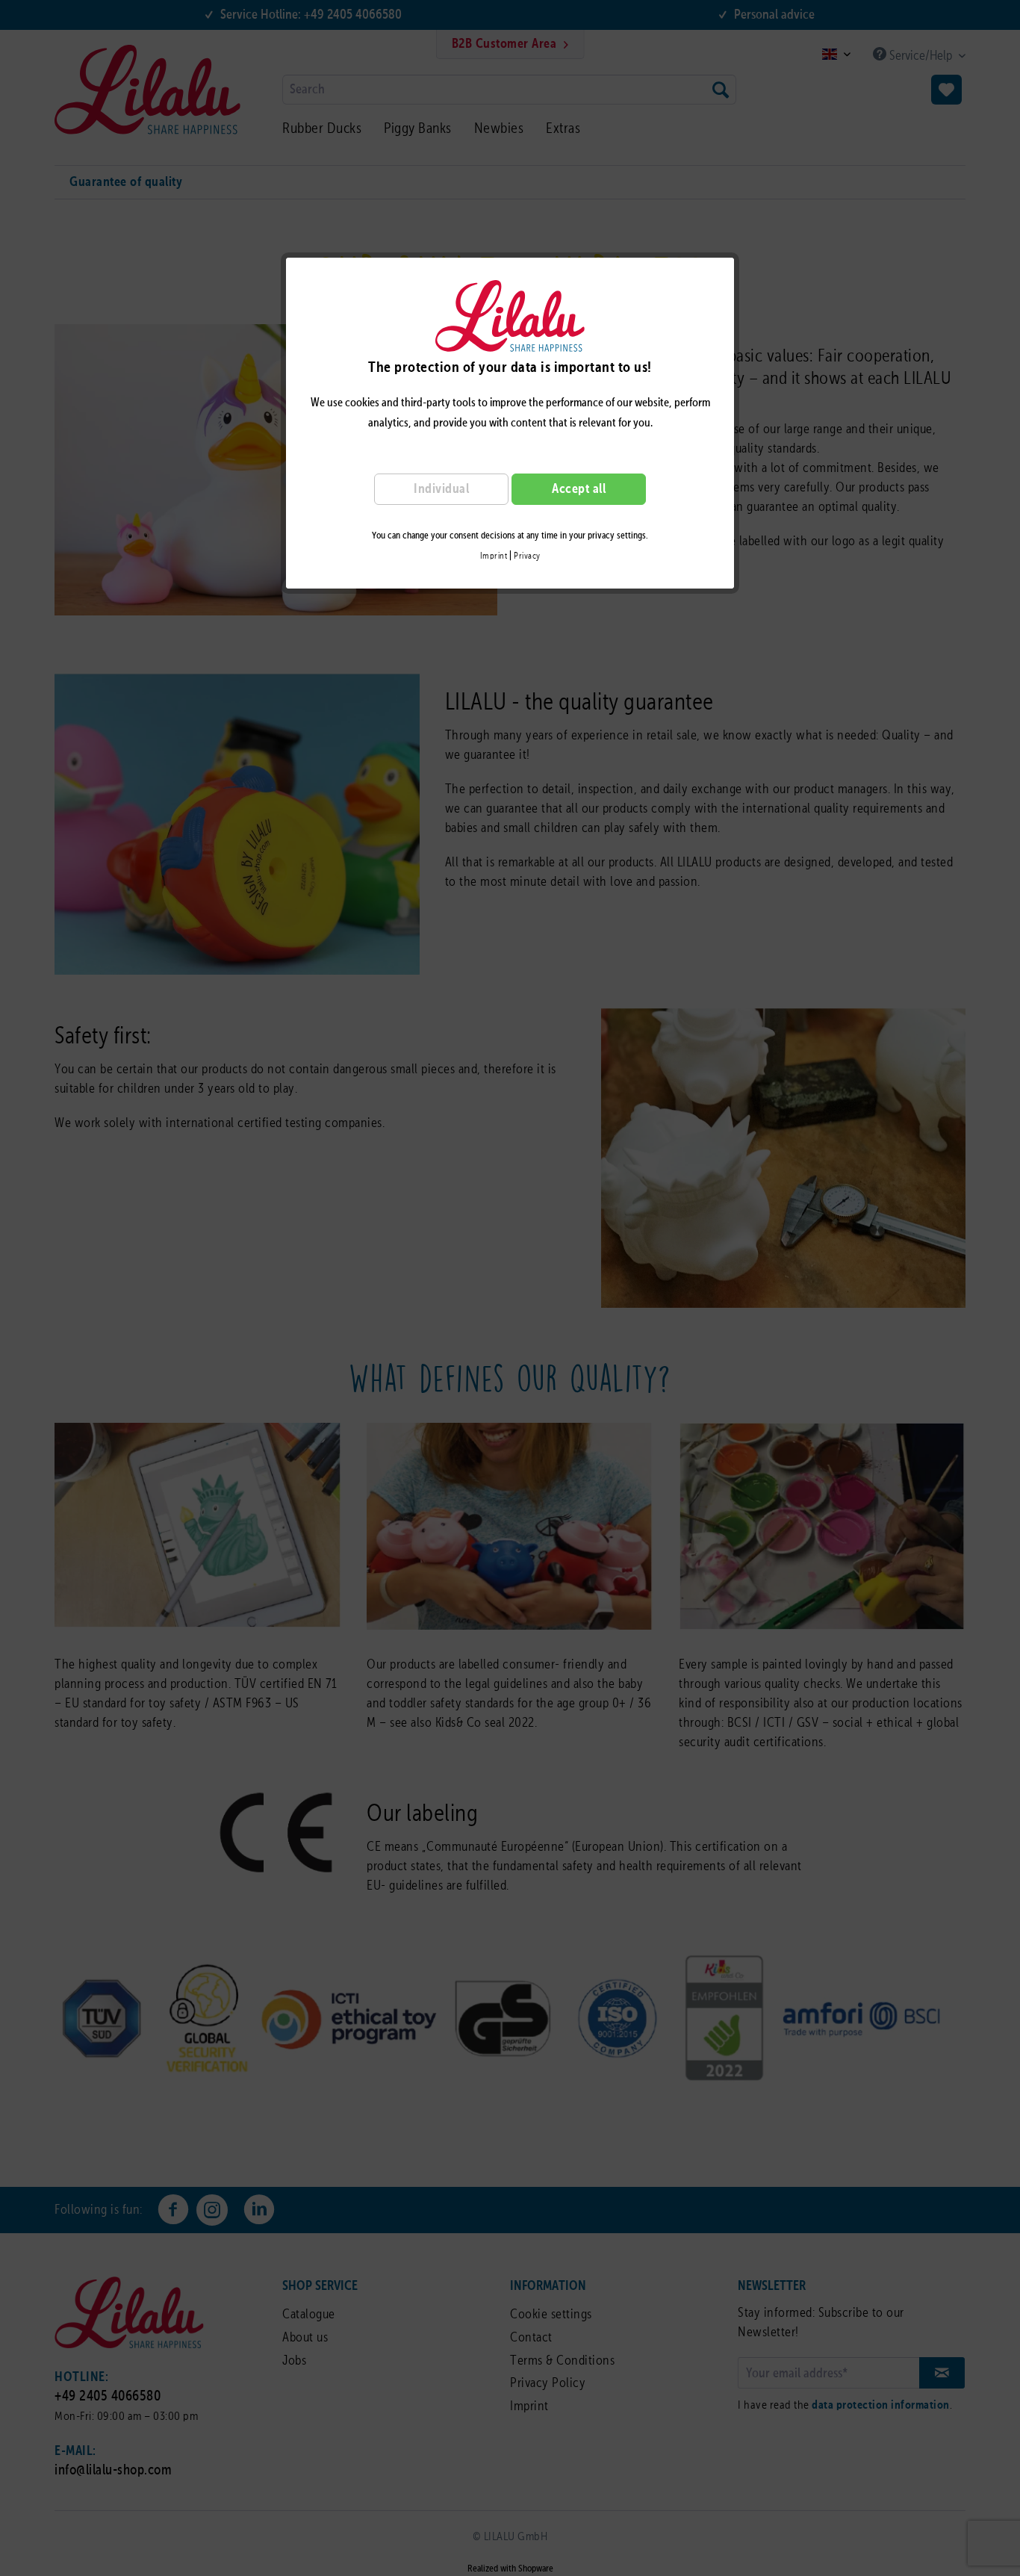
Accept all (579, 489)
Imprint (494, 556)
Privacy (527, 556)
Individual (441, 489)
